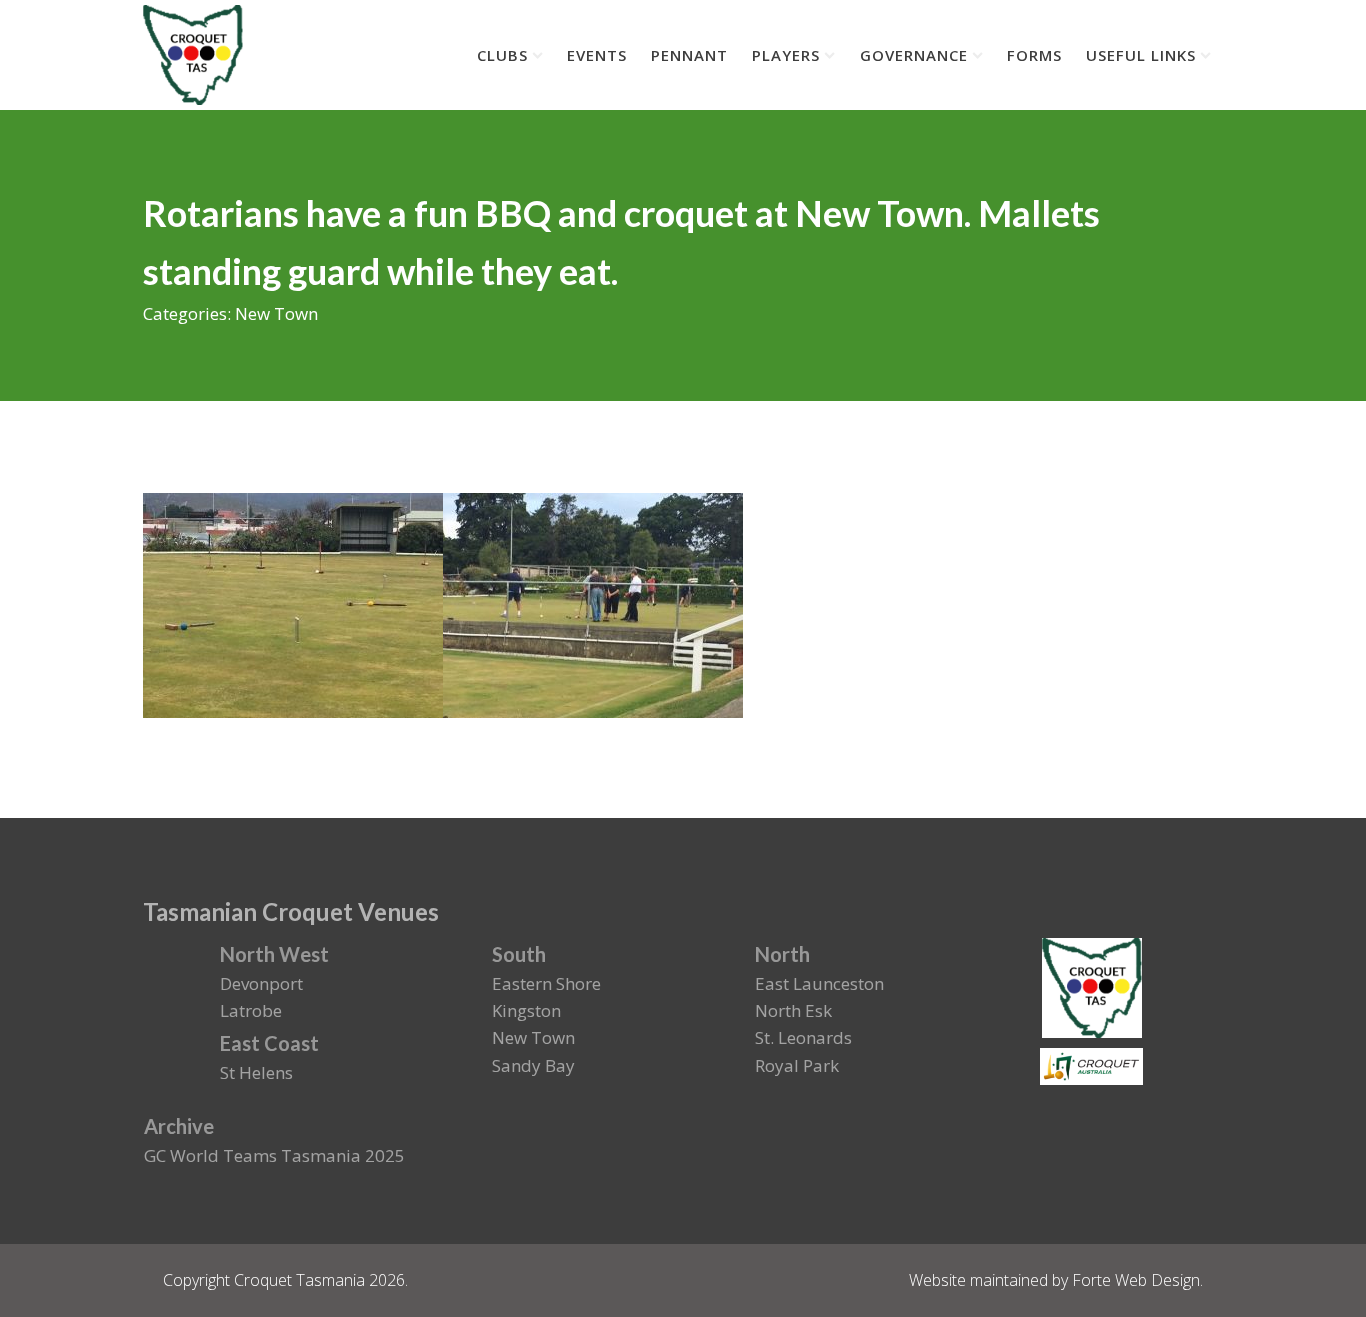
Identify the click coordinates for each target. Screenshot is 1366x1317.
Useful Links (1141, 55)
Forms (1034, 55)
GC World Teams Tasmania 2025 (274, 1155)
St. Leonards (803, 1037)
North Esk (793, 1010)
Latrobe (251, 1010)
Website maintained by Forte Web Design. (1056, 1280)
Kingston (526, 1010)
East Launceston (819, 983)
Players (786, 55)
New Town (276, 313)
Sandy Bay (533, 1065)
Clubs (502, 55)
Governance (914, 55)
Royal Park (797, 1065)
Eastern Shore (546, 983)
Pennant (689, 55)
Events (597, 55)
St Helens (256, 1072)
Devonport (261, 983)
